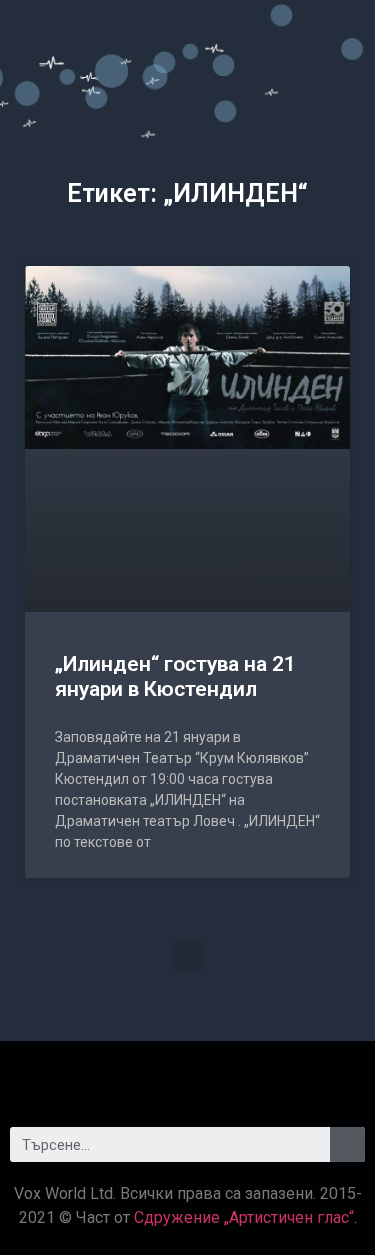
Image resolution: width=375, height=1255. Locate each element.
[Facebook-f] (133, 1076)
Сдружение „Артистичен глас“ (244, 1217)
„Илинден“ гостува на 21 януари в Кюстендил (175, 676)
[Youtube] (243, 1076)
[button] (188, 954)
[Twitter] (188, 1076)
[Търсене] (347, 1144)
